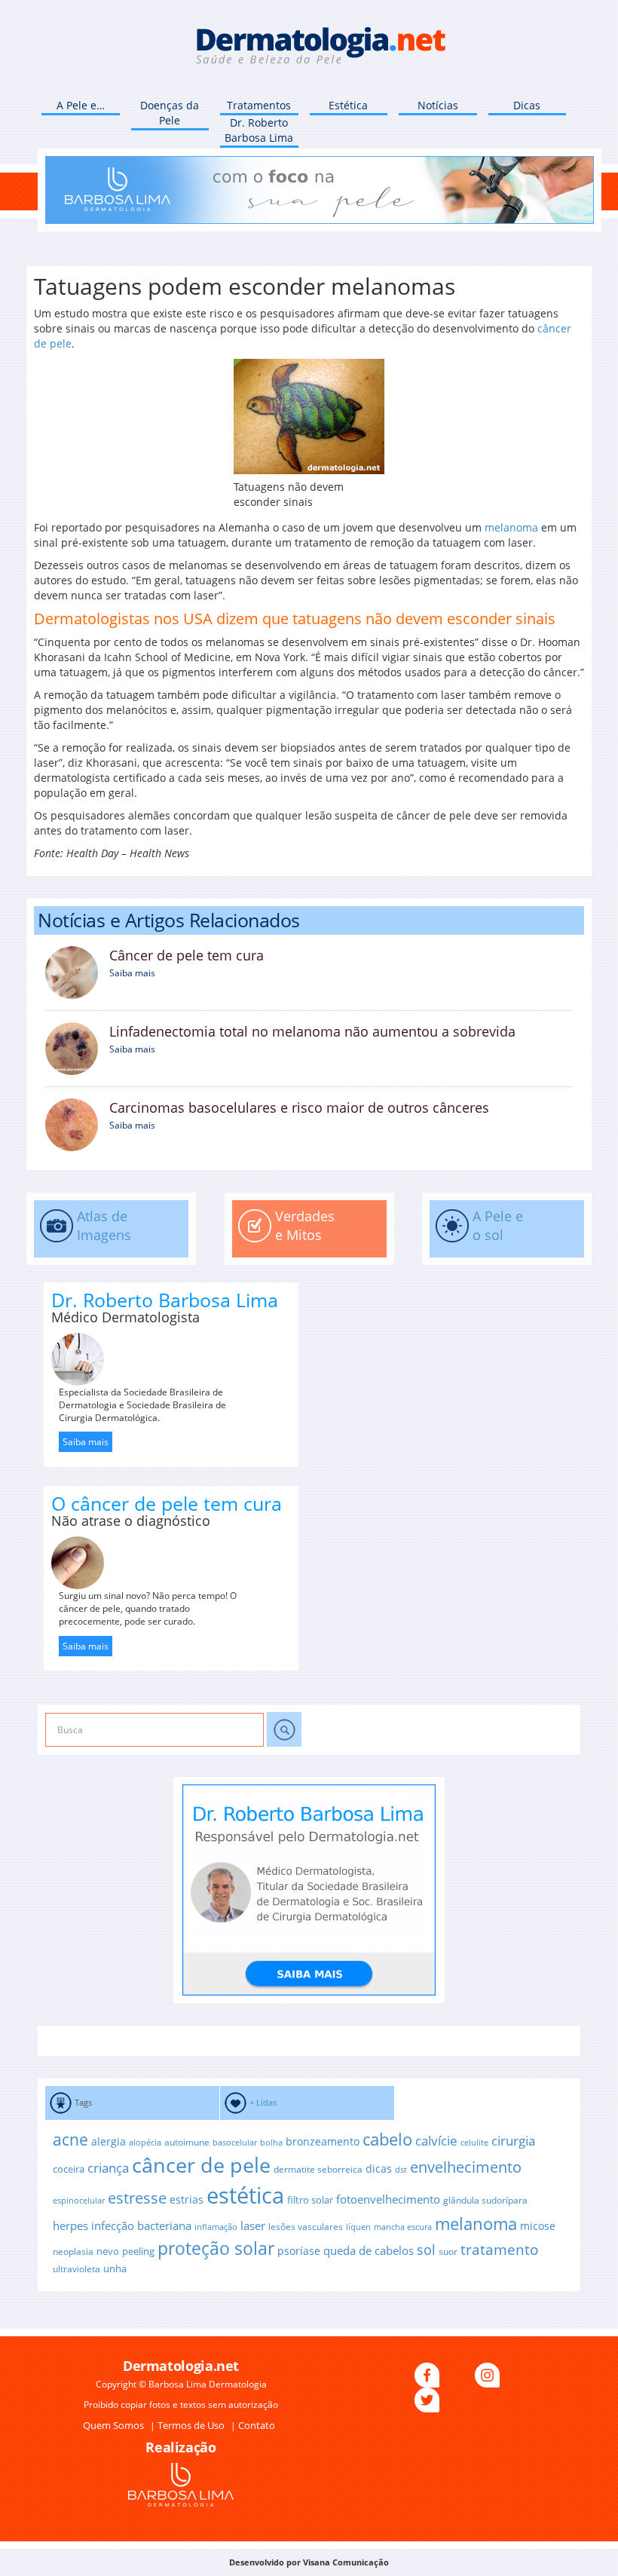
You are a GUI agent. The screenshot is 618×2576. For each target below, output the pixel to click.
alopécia (145, 2143)
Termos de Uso (192, 2425)
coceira (69, 2169)
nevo (108, 2251)
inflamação (216, 2227)
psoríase (299, 2251)
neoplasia (73, 2251)
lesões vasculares (306, 2226)
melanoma (511, 527)
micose (538, 2226)
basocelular (235, 2143)
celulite (474, 2143)
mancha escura (403, 2227)
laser (253, 2225)
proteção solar (216, 2248)
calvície (436, 2141)
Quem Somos (115, 2425)
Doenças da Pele (170, 113)
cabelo (387, 2139)
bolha (271, 2143)
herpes (70, 2225)
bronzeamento (323, 2141)
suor (448, 2251)
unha (115, 2268)
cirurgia (513, 2140)
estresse (137, 2198)
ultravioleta (76, 2268)
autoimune (187, 2142)
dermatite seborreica (318, 2169)
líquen (358, 2227)
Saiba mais (132, 973)
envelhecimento (466, 2167)
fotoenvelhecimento (388, 2199)
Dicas (527, 105)
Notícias (438, 105)
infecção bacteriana (141, 2225)
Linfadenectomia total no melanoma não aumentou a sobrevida (312, 1031)
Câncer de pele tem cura (187, 955)
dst (401, 2170)
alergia (109, 2141)
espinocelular (79, 2201)
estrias (187, 2199)
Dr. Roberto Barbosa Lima (259, 130)
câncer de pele (201, 2165)
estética (245, 2195)
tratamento (499, 2250)
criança (108, 2168)
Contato (257, 2425)
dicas (379, 2169)
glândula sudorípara (485, 2200)
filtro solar (310, 2200)
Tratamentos (259, 105)
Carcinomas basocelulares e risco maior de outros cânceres (299, 1107)
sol (426, 2249)
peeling (138, 2251)
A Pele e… (81, 105)
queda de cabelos (369, 2250)
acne (70, 2140)
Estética (348, 105)
